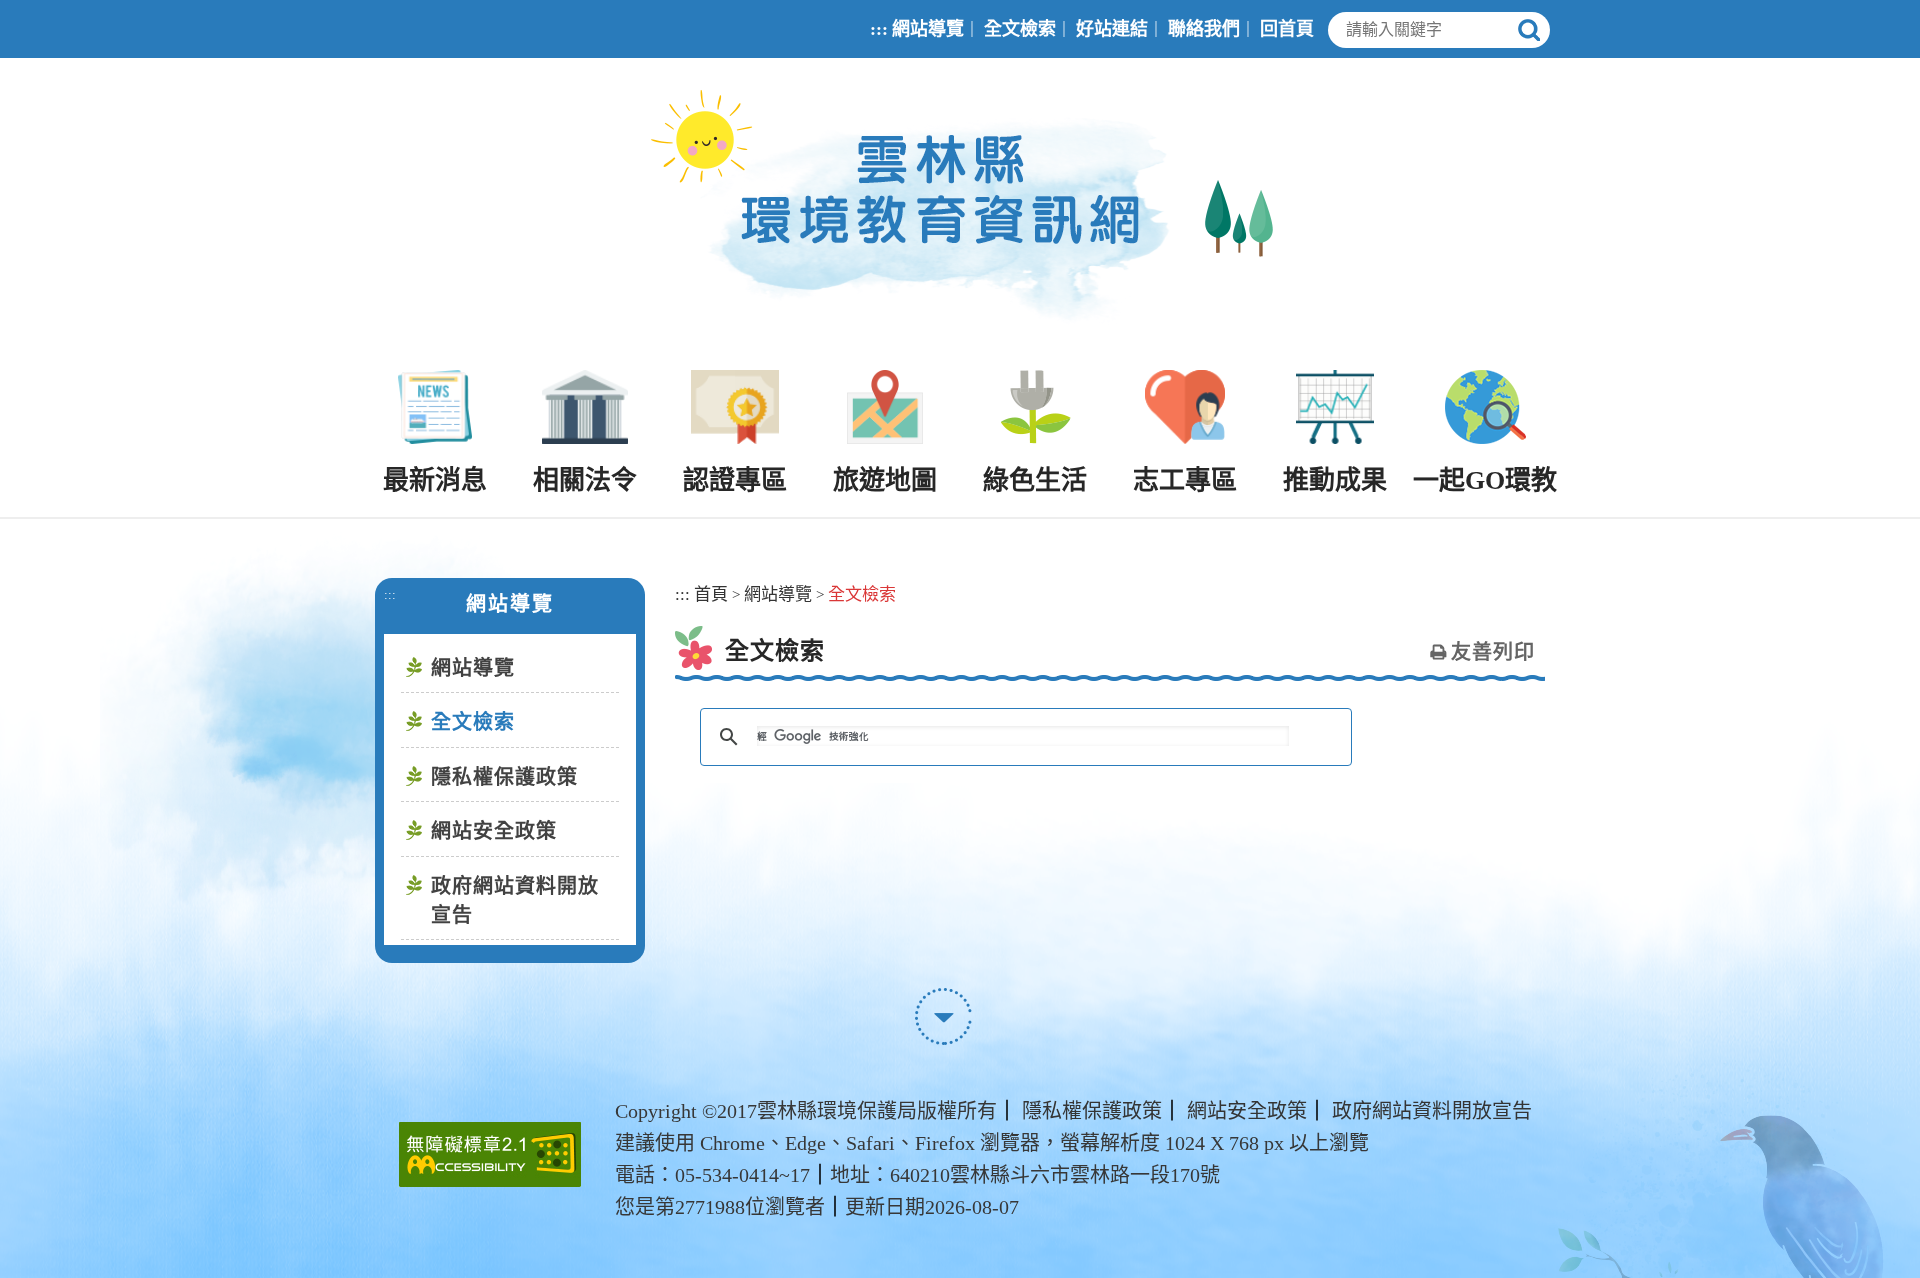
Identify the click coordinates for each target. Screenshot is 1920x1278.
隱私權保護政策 (504, 777)
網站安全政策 (494, 831)
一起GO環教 (1485, 480)
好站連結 (1112, 29)
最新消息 (435, 480)
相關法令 (585, 480)
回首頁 (1287, 29)
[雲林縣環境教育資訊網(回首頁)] (960, 214)
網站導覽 (928, 29)
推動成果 (1335, 480)
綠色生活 (1035, 480)
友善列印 (1493, 652)
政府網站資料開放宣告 (515, 900)
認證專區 (735, 480)
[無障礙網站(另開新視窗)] (490, 1154)
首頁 (711, 594)
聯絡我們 (1204, 29)
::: (879, 29)
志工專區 (1185, 480)
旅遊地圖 (885, 480)
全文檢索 (1020, 29)
